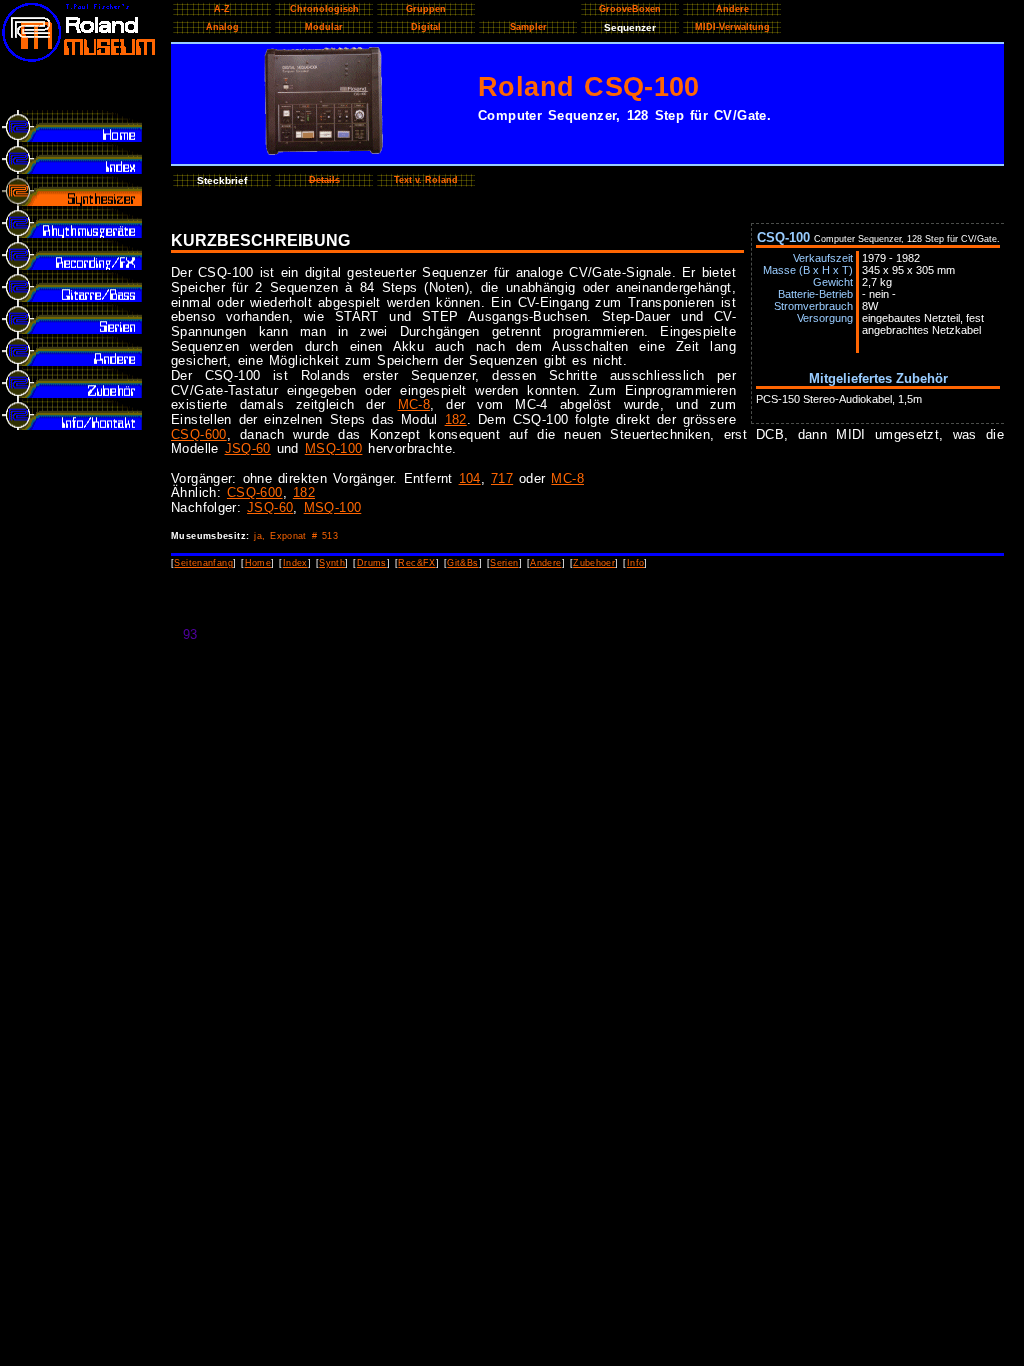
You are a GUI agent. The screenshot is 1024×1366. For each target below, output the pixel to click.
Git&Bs (462, 563)
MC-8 (414, 404)
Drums (372, 563)
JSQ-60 (248, 448)
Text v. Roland (426, 180)
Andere (545, 563)
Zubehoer (594, 563)
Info (636, 563)
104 (470, 478)
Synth (332, 563)
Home (258, 563)
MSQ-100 (334, 448)
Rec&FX (416, 563)
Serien (504, 563)
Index (295, 563)
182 (456, 419)
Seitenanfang (203, 563)
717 (502, 478)
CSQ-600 (199, 434)
